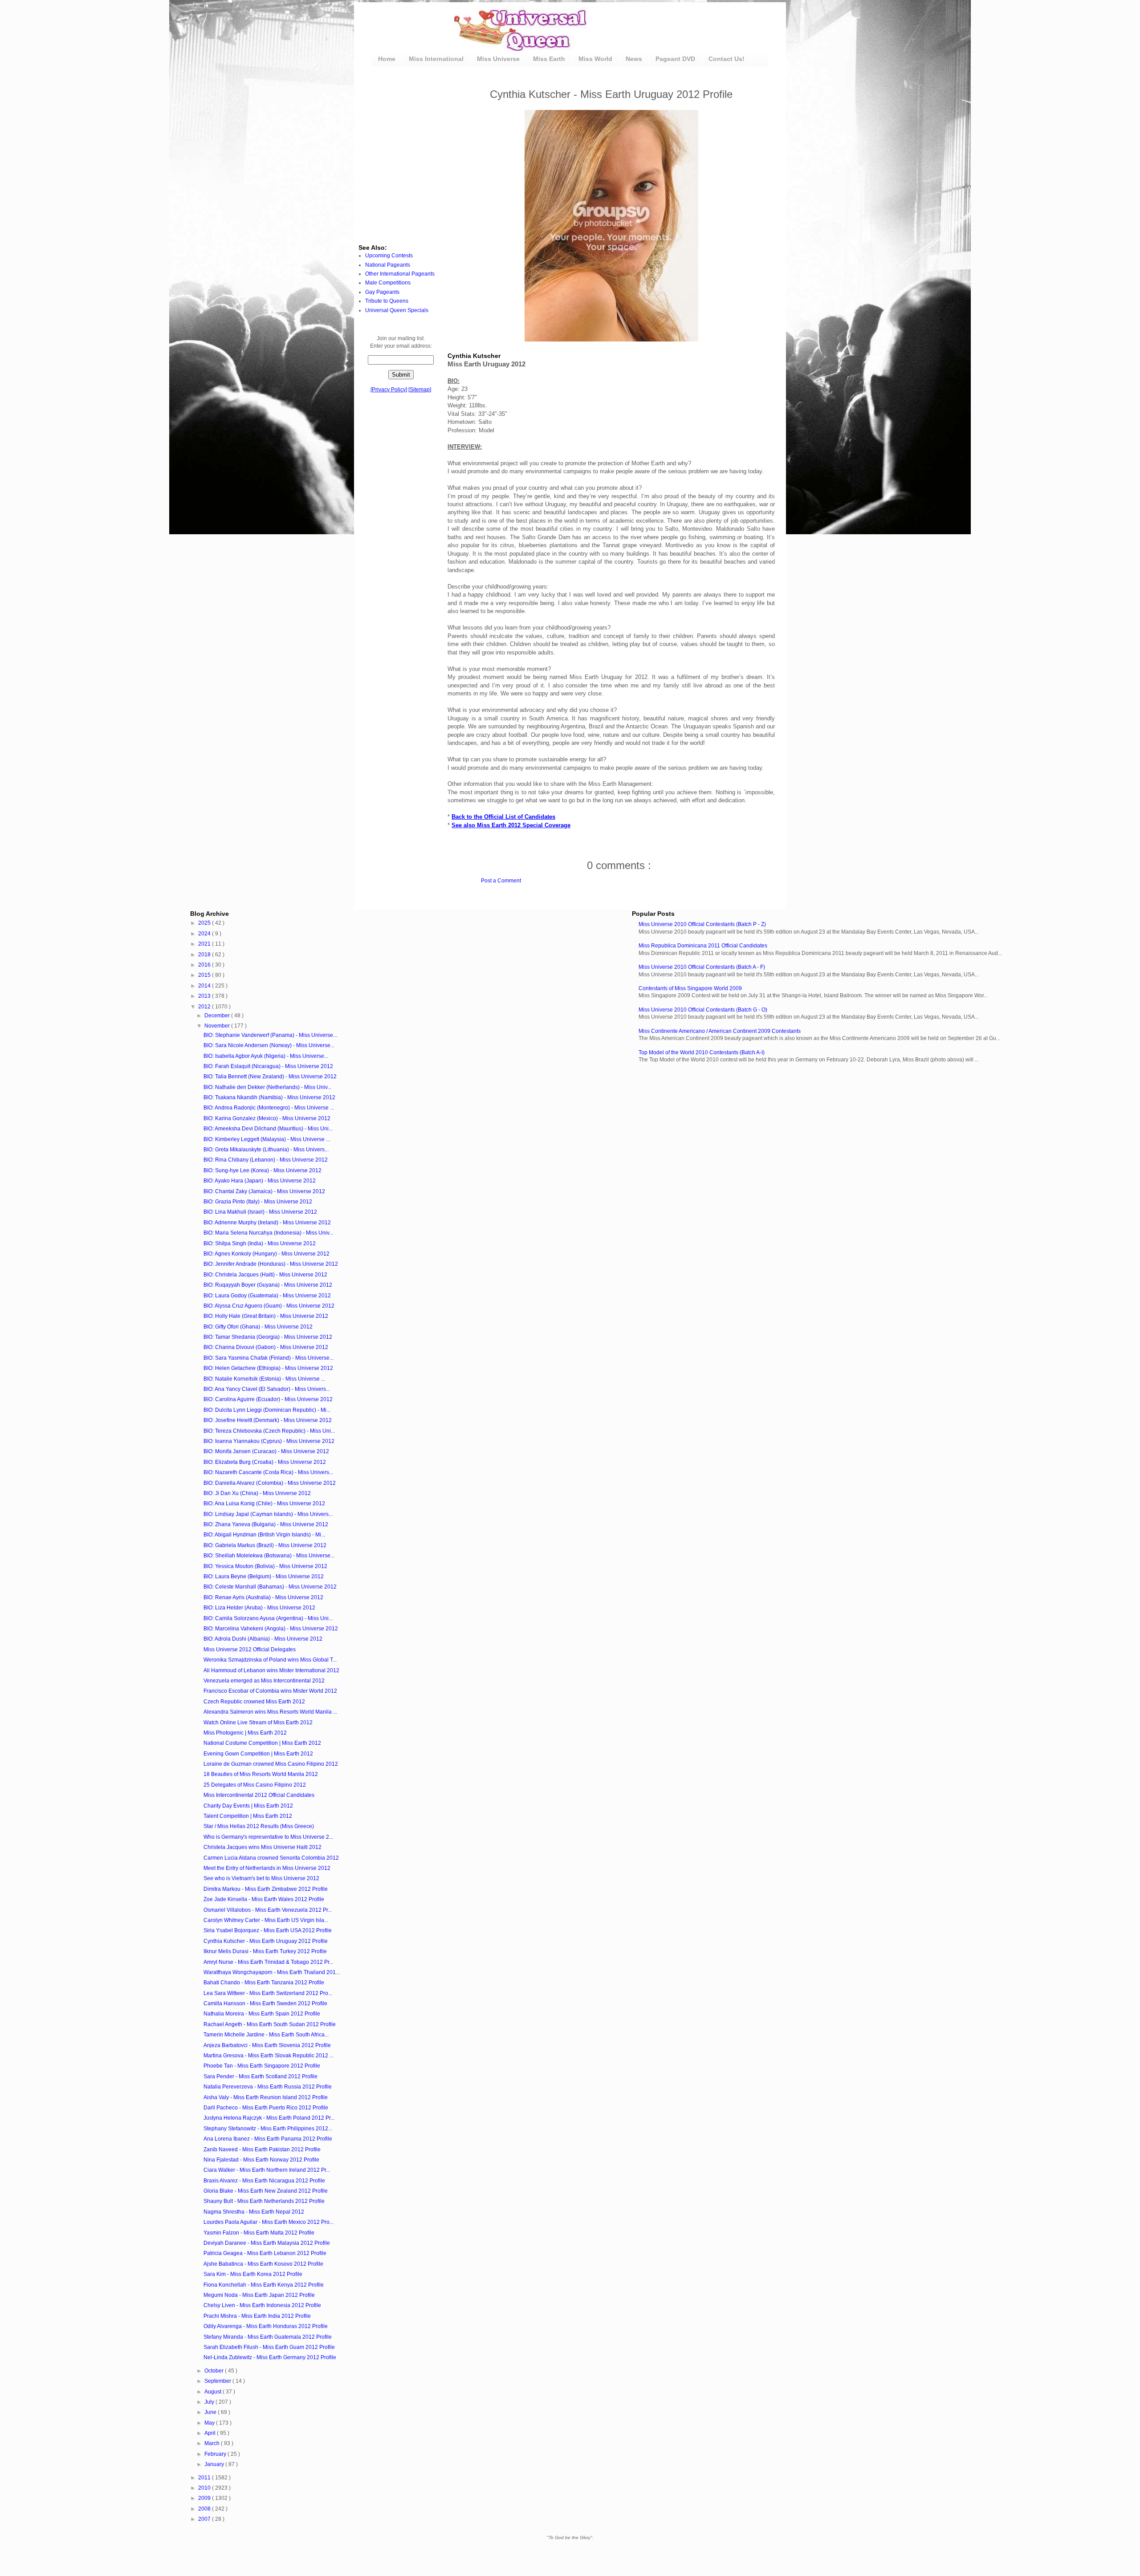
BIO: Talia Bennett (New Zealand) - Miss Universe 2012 (270, 1077)
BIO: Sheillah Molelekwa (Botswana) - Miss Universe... (269, 1556)
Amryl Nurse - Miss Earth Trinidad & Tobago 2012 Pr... (268, 1962)
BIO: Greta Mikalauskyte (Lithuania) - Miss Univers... (266, 1150)
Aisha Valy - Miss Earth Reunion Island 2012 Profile (266, 2097)
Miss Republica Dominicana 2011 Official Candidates (703, 946)
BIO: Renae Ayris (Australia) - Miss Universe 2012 (263, 1597)
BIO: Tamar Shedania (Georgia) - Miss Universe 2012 (268, 1337)
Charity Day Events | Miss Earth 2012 (248, 1806)
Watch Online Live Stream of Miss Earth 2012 (258, 1723)
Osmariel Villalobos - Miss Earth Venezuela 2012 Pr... (268, 1910)
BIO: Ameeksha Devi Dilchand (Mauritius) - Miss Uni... (268, 1129)
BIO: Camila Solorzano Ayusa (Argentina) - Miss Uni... (268, 1618)
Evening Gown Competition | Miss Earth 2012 (258, 1754)
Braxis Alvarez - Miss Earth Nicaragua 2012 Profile (264, 2181)
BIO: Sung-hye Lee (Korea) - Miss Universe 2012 (263, 1170)
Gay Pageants (382, 292)
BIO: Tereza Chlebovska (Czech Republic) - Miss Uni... (269, 1431)
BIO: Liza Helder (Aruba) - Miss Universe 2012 (259, 1608)
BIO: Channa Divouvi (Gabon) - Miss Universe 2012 (266, 1347)
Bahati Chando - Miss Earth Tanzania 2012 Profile (264, 1983)
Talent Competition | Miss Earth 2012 (248, 1816)
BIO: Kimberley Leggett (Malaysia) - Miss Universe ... (267, 1139)
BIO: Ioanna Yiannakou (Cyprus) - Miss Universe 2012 (269, 1441)
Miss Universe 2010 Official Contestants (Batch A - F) (702, 967)
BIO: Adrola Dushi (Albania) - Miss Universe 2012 (263, 1639)
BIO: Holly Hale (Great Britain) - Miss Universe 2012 (266, 1316)
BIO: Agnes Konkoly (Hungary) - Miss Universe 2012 (267, 1254)
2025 (205, 923)
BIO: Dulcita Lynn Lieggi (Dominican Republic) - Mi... (267, 1410)
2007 (205, 2519)
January (215, 2464)
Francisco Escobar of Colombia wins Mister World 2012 (270, 1691)
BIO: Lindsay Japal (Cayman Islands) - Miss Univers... (268, 1514)
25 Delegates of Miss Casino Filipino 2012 (255, 1785)
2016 (205, 965)
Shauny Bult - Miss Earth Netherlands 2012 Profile (264, 2201)
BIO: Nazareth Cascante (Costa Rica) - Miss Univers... (268, 1472)
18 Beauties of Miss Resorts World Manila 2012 (261, 1774)
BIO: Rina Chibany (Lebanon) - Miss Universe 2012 (266, 1160)
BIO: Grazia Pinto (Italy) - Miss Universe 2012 (258, 1202)
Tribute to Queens (387, 301)
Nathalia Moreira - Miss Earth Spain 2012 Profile (262, 2014)
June (211, 2412)
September (218, 2381)
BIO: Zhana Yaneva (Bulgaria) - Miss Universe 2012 (266, 1524)
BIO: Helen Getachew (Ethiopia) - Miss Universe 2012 (268, 1368)
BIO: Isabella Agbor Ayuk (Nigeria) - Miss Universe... (266, 1056)
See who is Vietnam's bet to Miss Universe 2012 (261, 1878)
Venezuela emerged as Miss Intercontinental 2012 (264, 1681)
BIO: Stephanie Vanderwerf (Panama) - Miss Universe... (270, 1035)
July (210, 2402)
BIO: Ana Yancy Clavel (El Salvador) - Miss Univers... (267, 1389)
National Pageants (388, 265)
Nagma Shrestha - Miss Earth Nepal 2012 (254, 2212)
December (218, 1016)
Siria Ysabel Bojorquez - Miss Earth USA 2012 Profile (268, 1930)
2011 (205, 2478)
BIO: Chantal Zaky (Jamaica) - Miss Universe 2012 (264, 1191)
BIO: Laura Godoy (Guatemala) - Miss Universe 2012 (267, 1296)
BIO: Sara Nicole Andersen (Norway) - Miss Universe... (269, 1045)
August (214, 2392)
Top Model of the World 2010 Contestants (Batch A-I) (702, 1052)
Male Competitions (388, 283)
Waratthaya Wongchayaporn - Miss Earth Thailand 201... (272, 1972)
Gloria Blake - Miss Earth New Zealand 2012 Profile (266, 2191)
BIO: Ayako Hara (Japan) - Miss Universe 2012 (260, 1181)
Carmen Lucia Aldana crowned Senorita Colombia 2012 (271, 1858)
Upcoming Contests (389, 256)
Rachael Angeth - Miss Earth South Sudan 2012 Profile (270, 2024)
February (216, 2454)
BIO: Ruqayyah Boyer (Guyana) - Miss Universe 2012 (268, 1285)
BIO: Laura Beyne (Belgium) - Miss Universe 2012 (264, 1576)
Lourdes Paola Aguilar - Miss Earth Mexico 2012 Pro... (269, 2222)
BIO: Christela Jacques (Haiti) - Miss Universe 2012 (265, 1275)
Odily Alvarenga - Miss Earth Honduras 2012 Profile (266, 2326)
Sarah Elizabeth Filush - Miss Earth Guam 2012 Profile (269, 2347)
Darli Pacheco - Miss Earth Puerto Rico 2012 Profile (266, 2108)
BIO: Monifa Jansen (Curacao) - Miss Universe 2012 (266, 1451)
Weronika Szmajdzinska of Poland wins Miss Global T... (270, 1660)
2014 (205, 986)
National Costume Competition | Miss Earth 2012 (262, 1743)
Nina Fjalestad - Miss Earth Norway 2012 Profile (261, 2160)
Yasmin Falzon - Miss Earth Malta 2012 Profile (259, 2233)
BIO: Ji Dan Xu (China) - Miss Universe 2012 (257, 1493)
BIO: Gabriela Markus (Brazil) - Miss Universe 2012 (265, 1545)
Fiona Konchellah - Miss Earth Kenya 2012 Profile (264, 2285)
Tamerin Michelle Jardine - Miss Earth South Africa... (266, 2035)
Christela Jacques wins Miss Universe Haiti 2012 (263, 1847)
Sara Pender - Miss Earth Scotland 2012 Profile (261, 2076)
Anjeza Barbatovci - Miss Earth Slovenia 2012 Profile (267, 2045)
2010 (205, 2488)
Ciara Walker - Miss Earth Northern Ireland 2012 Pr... (267, 2170)
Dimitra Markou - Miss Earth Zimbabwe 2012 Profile (266, 1889)
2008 (205, 2509)
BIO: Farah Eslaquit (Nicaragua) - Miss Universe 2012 (268, 1066)
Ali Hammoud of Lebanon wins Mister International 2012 (271, 1670)
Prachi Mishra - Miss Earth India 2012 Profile (257, 2316)
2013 (205, 996)
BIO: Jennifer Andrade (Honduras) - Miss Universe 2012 (271, 1264)
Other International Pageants (400, 274)
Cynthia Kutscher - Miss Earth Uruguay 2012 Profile (266, 1941)
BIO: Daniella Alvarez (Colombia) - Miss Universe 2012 (270, 1483)
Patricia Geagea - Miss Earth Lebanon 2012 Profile (265, 2253)
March (213, 2443)
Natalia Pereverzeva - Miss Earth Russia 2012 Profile (268, 2087)
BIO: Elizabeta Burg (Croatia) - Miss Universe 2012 (265, 1462)
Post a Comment (501, 881)
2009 (205, 2498)
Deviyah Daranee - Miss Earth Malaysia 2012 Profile (267, 2243)
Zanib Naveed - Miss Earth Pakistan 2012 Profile (262, 2149)
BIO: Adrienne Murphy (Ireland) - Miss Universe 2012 (267, 1223)
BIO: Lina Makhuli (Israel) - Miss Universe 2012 (260, 1212)
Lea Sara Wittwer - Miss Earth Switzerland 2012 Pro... (268, 1993)
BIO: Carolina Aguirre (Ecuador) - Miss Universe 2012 (268, 1399)
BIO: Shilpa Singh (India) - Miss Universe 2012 (260, 1243)
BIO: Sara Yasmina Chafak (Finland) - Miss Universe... (269, 1358)
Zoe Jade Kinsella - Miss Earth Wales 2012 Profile (264, 1899)
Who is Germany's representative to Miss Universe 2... (268, 1837)
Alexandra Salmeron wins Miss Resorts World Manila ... (270, 1712)
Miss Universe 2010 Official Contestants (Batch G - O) (703, 1010)
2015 (205, 975)
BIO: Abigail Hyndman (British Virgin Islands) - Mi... (264, 1535)
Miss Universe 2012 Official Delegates (250, 1650)
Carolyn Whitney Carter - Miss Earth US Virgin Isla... (266, 1920)
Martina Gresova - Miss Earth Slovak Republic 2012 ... (269, 2056)
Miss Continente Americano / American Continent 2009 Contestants (720, 1031)
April (211, 2433)
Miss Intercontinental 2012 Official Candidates (259, 1795)
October (215, 2371)
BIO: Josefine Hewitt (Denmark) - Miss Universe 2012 (268, 1420)
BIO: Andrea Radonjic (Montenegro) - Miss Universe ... (269, 1108)
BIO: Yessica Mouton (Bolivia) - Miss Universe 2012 (265, 1566)
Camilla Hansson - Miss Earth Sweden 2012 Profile (265, 2003)
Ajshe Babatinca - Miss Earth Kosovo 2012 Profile (263, 2264)
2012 (205, 1007)
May (210, 2423)
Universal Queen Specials (397, 310)
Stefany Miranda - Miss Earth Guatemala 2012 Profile (268, 2337)
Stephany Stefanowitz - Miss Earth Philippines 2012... (268, 2129)
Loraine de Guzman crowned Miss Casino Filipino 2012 (271, 1764)
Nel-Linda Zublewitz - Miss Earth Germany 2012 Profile (270, 2357)
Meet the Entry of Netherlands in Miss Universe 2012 (267, 1868)
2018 (205, 955)
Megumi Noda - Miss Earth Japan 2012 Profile (259, 2295)
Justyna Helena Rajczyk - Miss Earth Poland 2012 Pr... (269, 2118)
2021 (205, 944)
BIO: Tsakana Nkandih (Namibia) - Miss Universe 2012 (269, 1097)
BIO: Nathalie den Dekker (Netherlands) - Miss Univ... (267, 1087)
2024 (205, 934)
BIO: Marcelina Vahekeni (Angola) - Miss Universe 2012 (271, 1629)
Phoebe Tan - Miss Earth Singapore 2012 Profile (262, 2066)
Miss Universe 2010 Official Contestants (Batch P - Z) (702, 924)
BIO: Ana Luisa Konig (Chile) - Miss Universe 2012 (264, 1503)
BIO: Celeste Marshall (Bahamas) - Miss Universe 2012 (270, 1587)
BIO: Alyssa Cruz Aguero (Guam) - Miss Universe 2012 (269, 1306)
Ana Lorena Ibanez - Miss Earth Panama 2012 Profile (268, 2139)
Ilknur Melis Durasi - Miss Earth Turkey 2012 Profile (265, 1951)
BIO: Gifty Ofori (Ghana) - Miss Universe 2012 (258, 1327)
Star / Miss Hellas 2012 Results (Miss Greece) (259, 1826)
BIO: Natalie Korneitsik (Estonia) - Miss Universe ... (264, 1379)
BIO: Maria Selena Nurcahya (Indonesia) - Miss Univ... (268, 1233)
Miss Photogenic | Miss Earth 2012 (245, 1733)
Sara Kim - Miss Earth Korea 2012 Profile (253, 2274)
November (218, 1026)
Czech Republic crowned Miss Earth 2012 (254, 1702)
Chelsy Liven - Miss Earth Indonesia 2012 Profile (262, 2305)
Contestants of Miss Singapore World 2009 (690, 988)
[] (389, 390)
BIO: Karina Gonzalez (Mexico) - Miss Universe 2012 (267, 1118)
